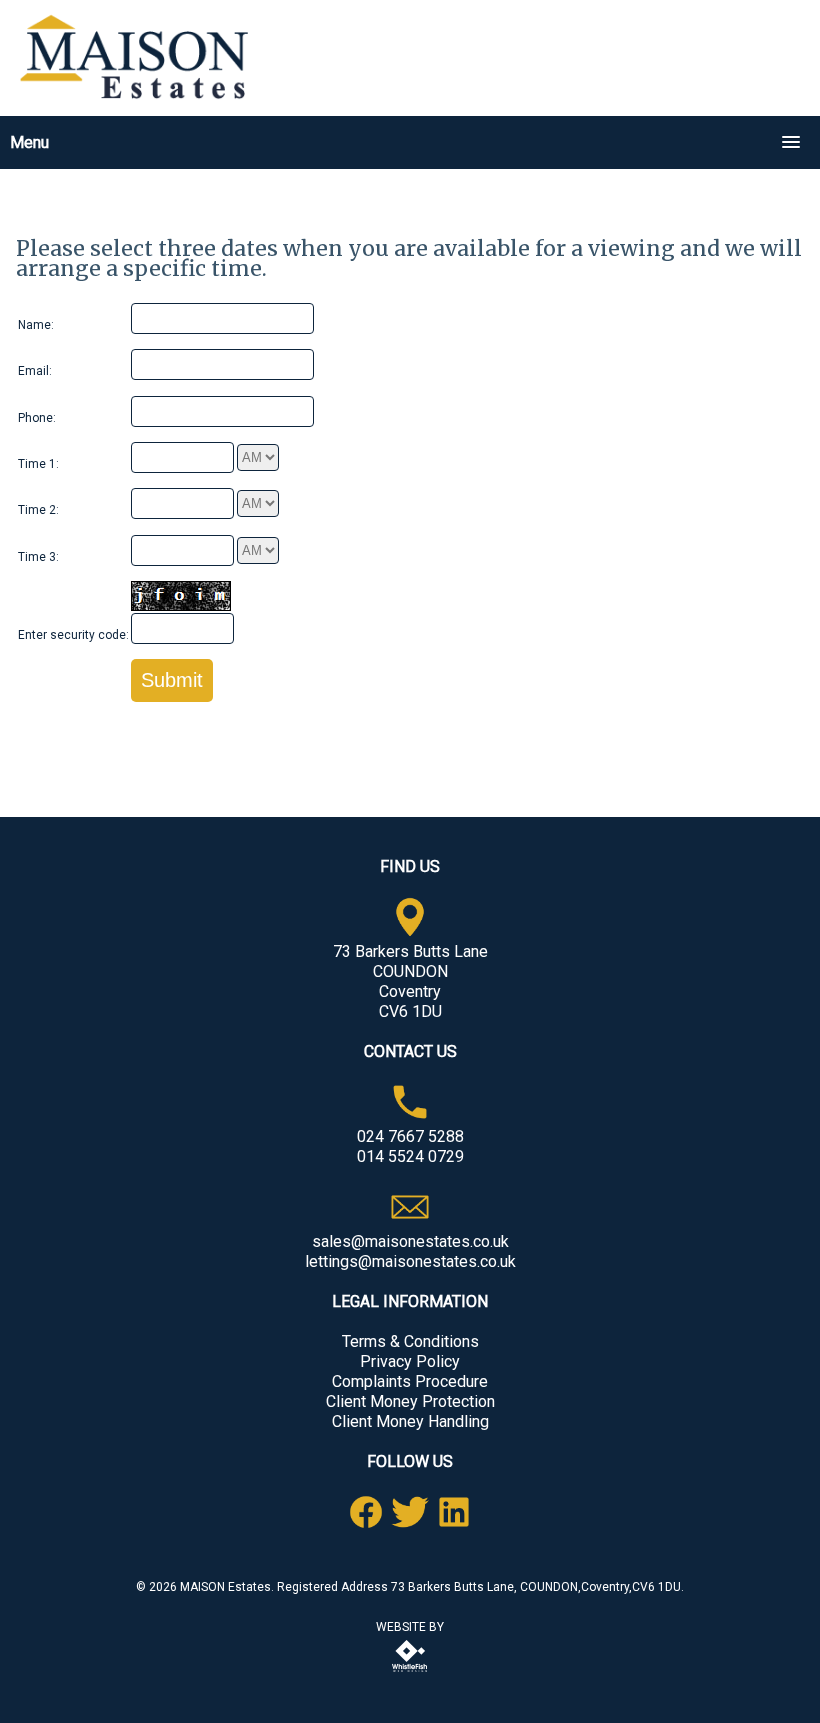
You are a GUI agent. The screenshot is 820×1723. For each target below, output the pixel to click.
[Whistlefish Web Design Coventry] (410, 1673)
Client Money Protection (410, 1401)
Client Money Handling (410, 1421)
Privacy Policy (410, 1361)
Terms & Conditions (410, 1341)
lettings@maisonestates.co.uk (410, 1261)
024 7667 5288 (410, 1136)
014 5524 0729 (410, 1156)
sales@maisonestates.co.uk (410, 1241)
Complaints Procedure (410, 1381)
